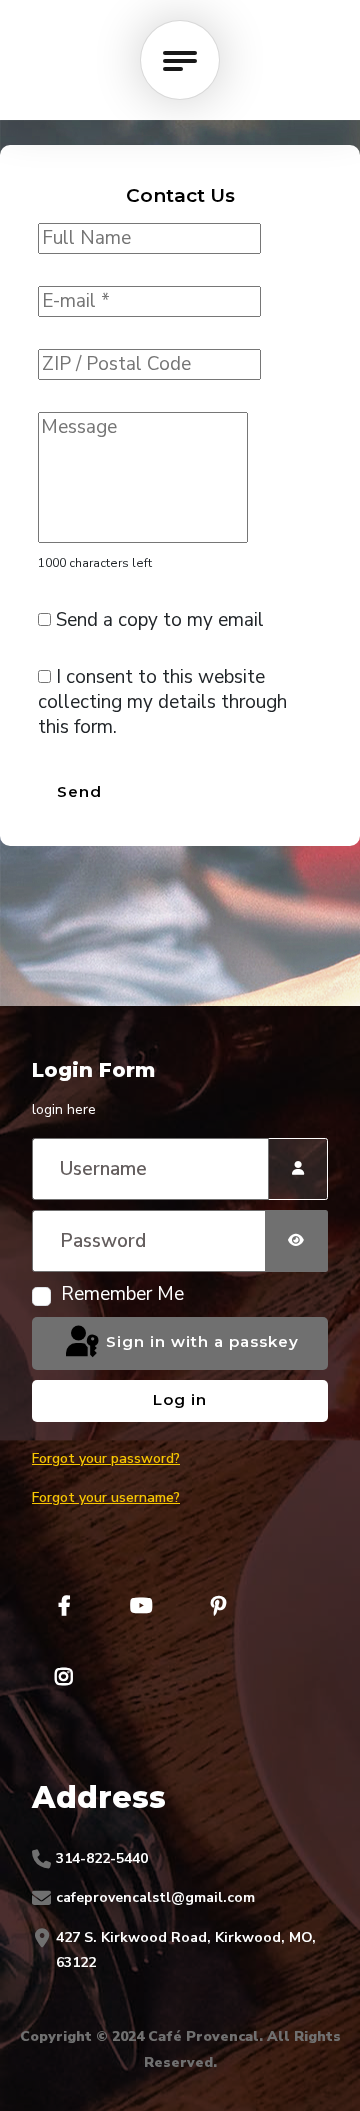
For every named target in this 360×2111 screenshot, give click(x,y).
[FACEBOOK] (64, 1606)
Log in (180, 1399)
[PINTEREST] (218, 1606)
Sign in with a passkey (200, 1341)
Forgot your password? (106, 1458)
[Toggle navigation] (180, 60)
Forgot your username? (106, 1497)
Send (79, 791)
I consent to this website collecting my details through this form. (162, 702)
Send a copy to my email (157, 620)
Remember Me (122, 1294)
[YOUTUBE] (141, 1606)
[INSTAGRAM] (64, 1677)
